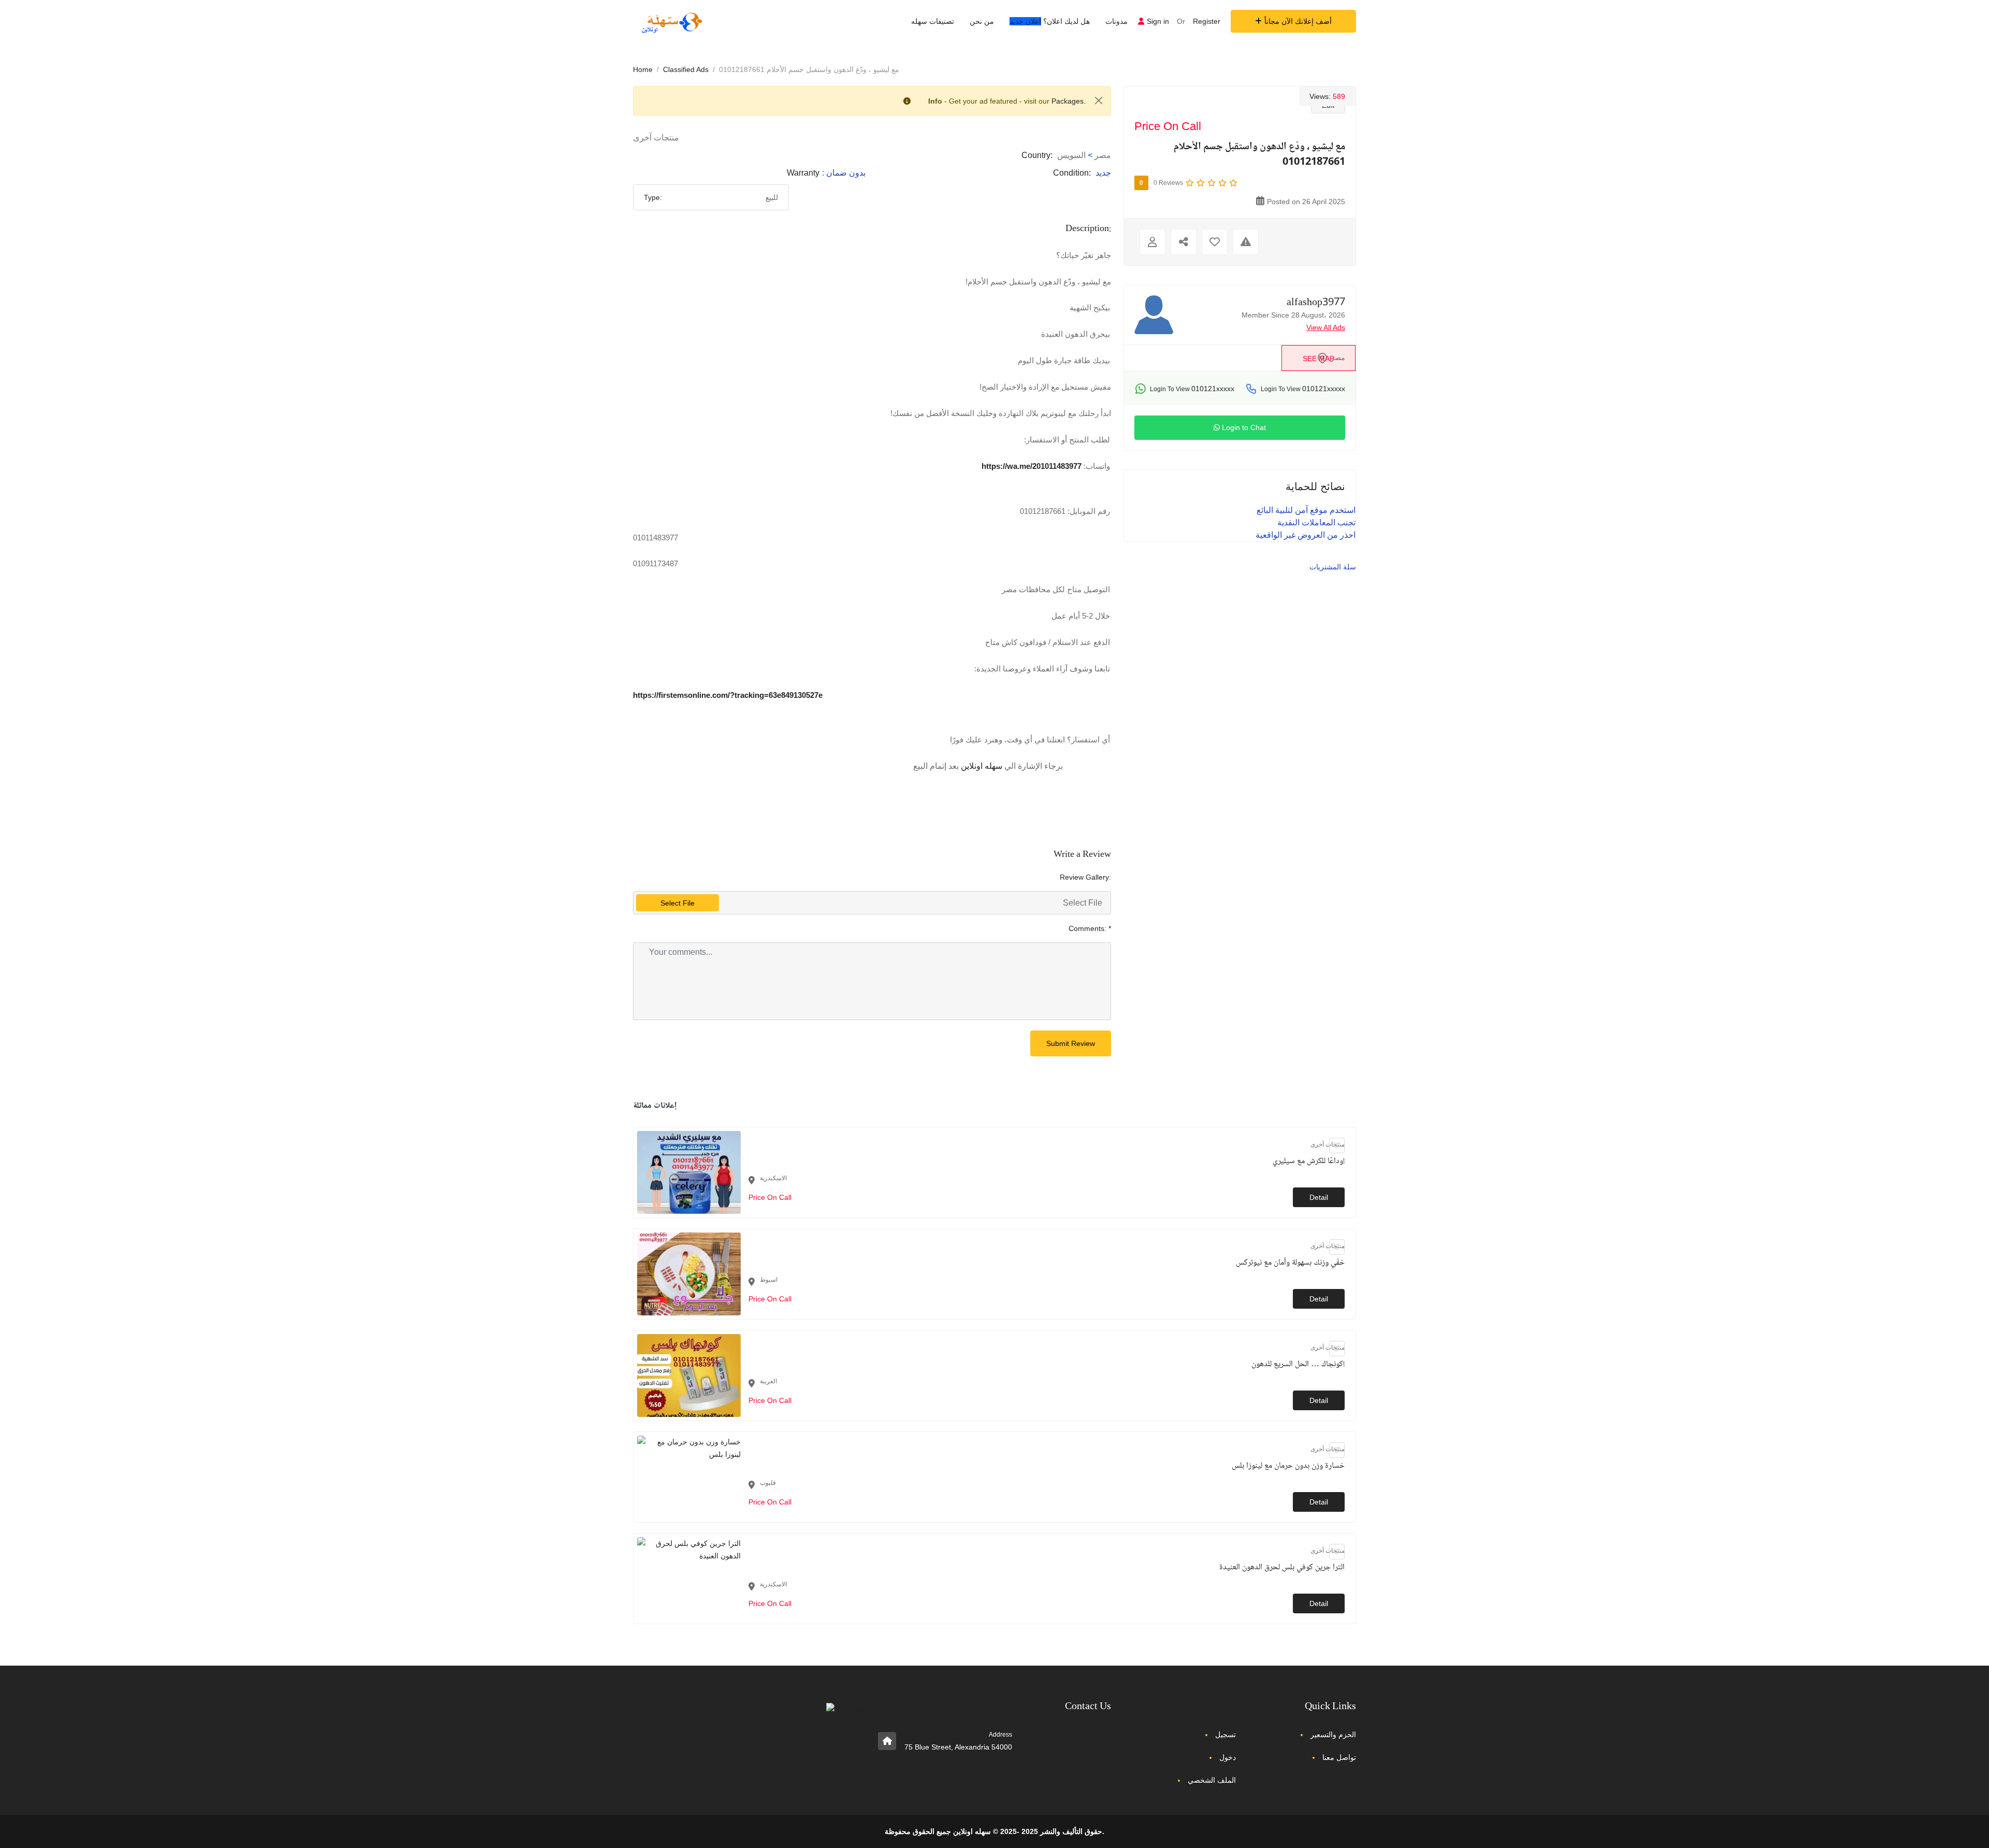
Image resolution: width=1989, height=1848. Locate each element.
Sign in (1158, 21)
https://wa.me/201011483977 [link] (1032, 466)
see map (1318, 359)
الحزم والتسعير (1333, 1735)
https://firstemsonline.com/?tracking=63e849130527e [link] (728, 695)
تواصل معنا (1339, 1757)
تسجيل (1226, 1735)
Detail (1319, 1197)
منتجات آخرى (656, 138)
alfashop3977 (1316, 303)
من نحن (982, 21)
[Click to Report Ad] (1246, 242)
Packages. (1069, 101)
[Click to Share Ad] (1184, 242)
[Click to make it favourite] (1215, 242)
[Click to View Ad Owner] (1152, 242)
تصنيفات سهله (933, 21)
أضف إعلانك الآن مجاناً (1298, 21)
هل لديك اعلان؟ (1050, 21)
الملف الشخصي (1212, 1780)
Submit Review (1071, 1043)
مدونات (1116, 21)
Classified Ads (686, 69)
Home (643, 69)
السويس (1071, 155)
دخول (1228, 1757)
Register (1207, 21)
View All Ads (1326, 327)
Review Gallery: (1085, 877)
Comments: (1090, 928)
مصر (1103, 155)
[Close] (1099, 101)
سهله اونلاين (982, 766)
